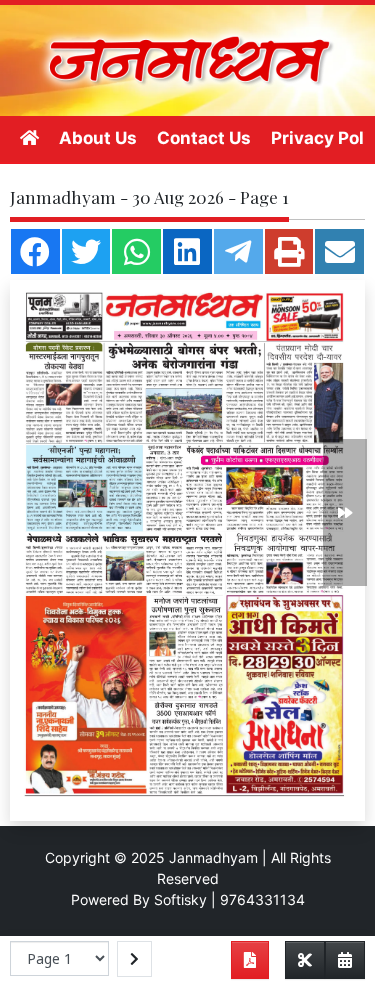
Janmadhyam (213, 857)
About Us (98, 138)
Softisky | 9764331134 (229, 899)
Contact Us (204, 138)
